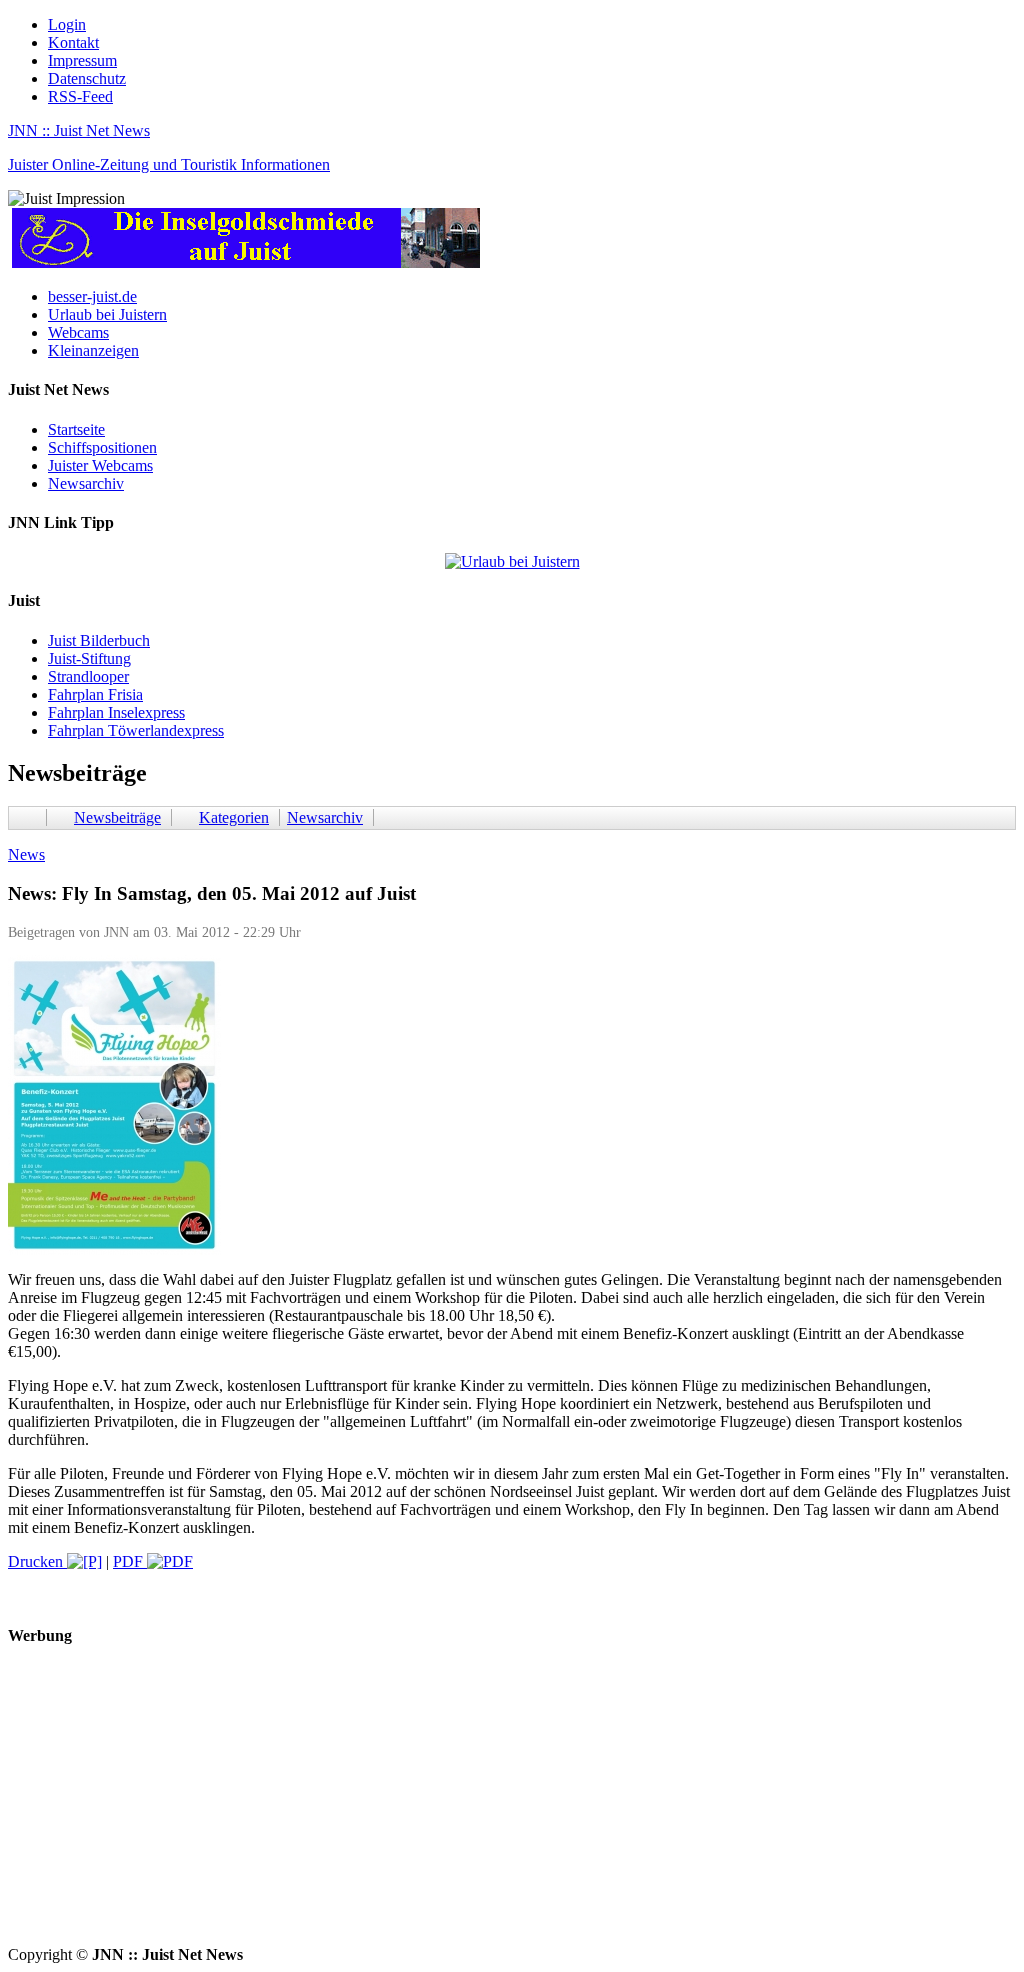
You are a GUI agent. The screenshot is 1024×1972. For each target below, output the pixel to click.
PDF (130, 1561)
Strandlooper (88, 676)
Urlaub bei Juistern (107, 314)
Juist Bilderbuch (99, 640)
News (26, 854)
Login (67, 24)
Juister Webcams (100, 465)
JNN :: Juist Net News (79, 130)
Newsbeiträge (117, 817)
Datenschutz (87, 78)
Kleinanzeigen (93, 350)
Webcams (78, 332)
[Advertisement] (512, 1806)
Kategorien (234, 817)
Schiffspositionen (102, 447)
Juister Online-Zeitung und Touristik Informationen (169, 164)
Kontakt (73, 42)
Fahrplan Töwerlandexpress (136, 730)
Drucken (37, 1561)
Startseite (76, 429)
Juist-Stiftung (89, 658)
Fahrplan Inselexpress (116, 712)
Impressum (82, 60)
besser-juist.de (92, 296)
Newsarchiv (86, 483)
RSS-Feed (80, 96)
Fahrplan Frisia (95, 694)
